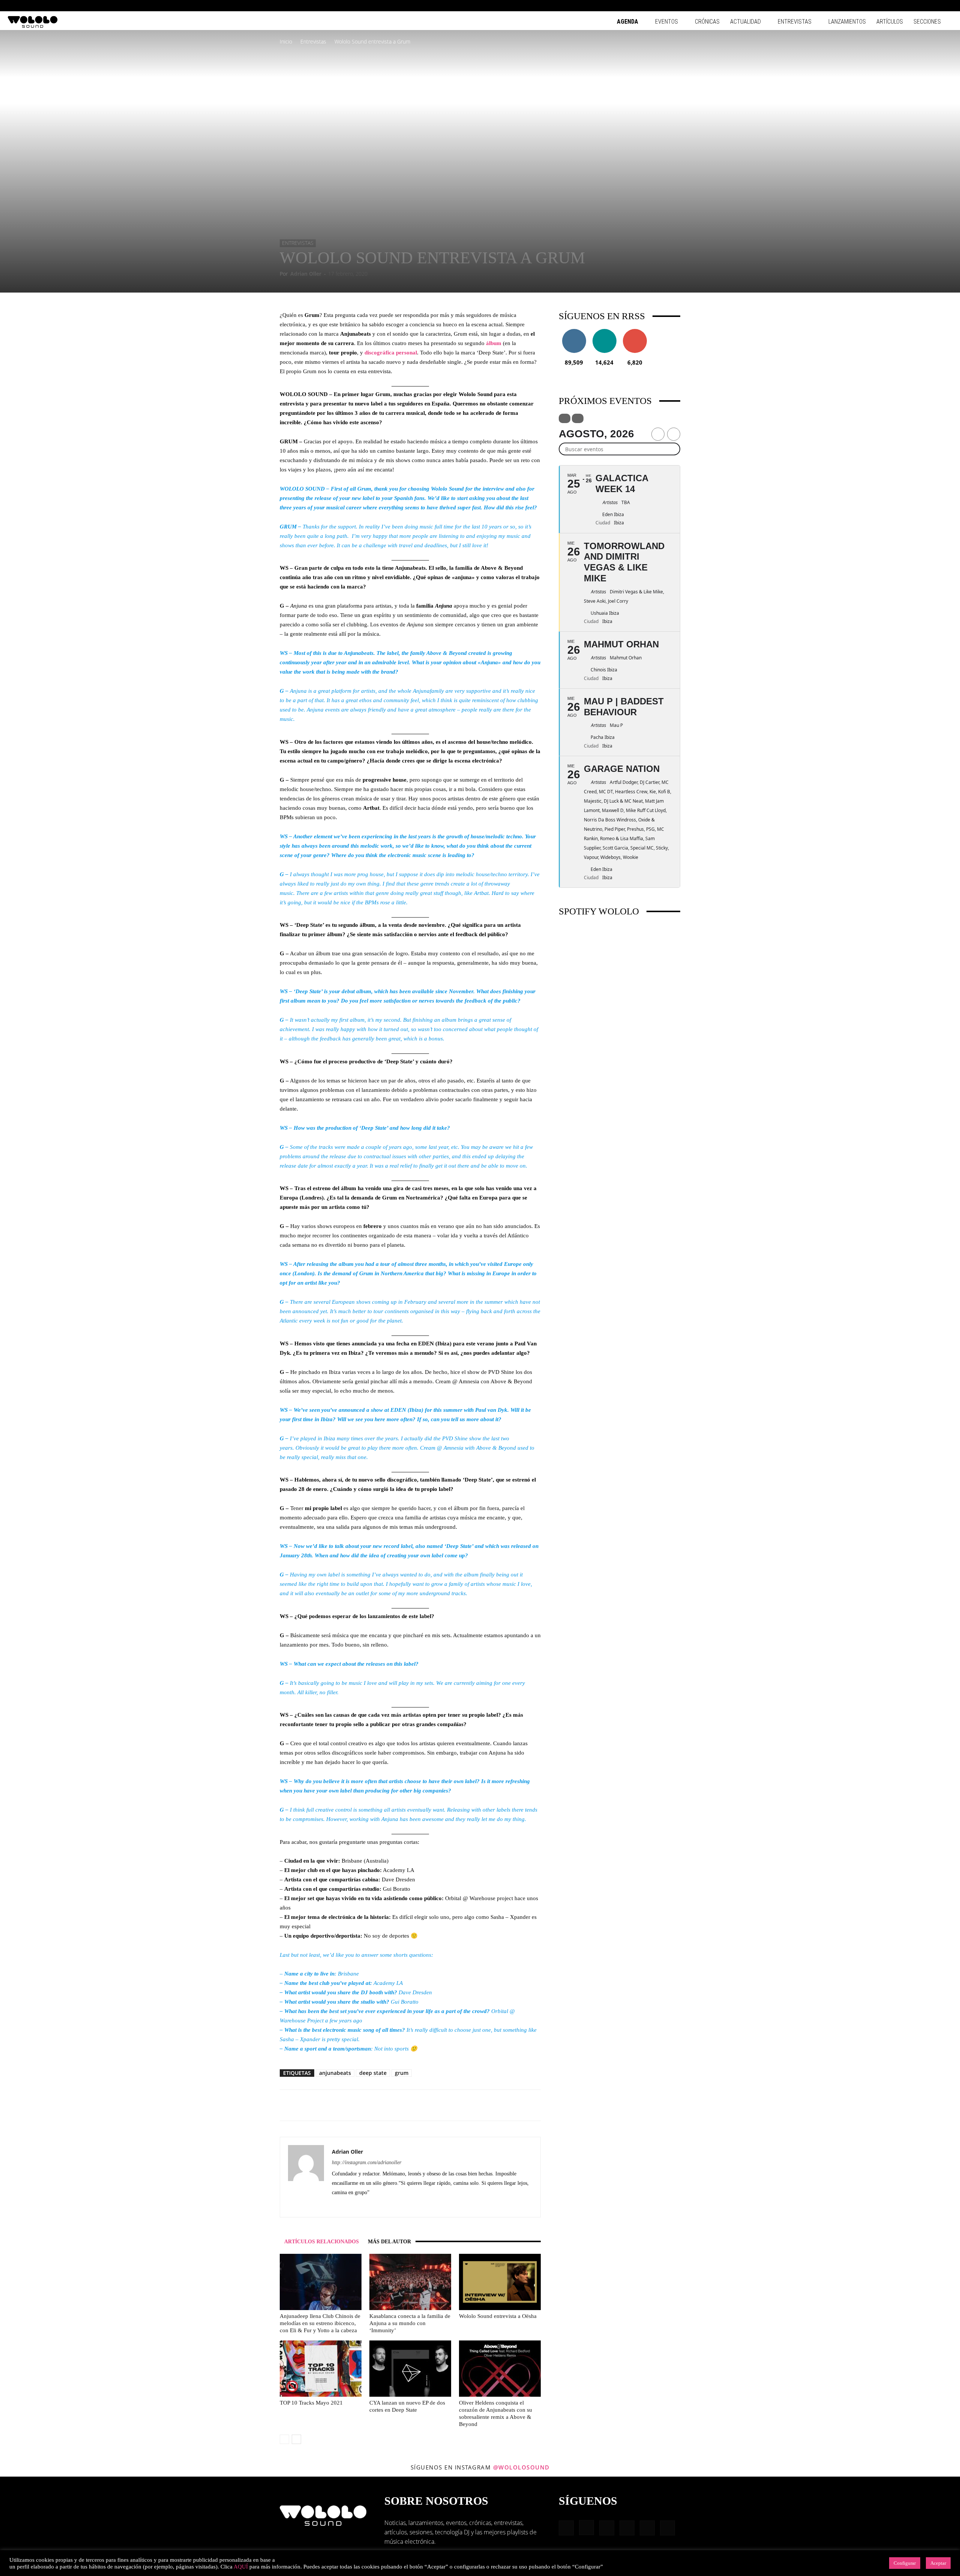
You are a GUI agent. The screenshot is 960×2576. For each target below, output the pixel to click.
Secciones (927, 22)
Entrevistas (795, 22)
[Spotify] (922, 6)
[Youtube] (947, 6)
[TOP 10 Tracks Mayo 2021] (321, 2369)
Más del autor (389, 2242)
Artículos (890, 22)
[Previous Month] (658, 434)
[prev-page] (284, 2439)
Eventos (667, 22)
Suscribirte (635, 332)
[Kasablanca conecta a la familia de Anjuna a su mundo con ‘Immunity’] (410, 2282)
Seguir (574, 332)
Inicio (286, 41)
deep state (373, 2073)
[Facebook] (885, 6)
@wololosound (521, 2467)
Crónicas (707, 22)
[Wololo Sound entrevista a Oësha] (500, 2282)
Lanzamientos (847, 22)
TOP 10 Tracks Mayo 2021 (311, 2403)
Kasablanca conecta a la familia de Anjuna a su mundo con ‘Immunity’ (410, 2323)
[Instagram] (897, 6)
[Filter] (565, 418)
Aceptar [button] (938, 2563)
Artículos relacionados (322, 2242)
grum (402, 2073)
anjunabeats (335, 2073)
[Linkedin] (910, 6)
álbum (494, 343)
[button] (874, 5)
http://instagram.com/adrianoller (367, 2162)
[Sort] (578, 418)
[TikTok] (934, 6)
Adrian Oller (306, 274)
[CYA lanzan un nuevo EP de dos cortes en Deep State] (410, 2369)
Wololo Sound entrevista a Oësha (498, 2316)
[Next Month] (674, 434)
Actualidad (745, 22)
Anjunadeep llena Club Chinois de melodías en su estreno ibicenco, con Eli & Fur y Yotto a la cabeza (320, 2323)
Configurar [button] (905, 2563)
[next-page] (296, 2439)
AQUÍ (241, 2567)
